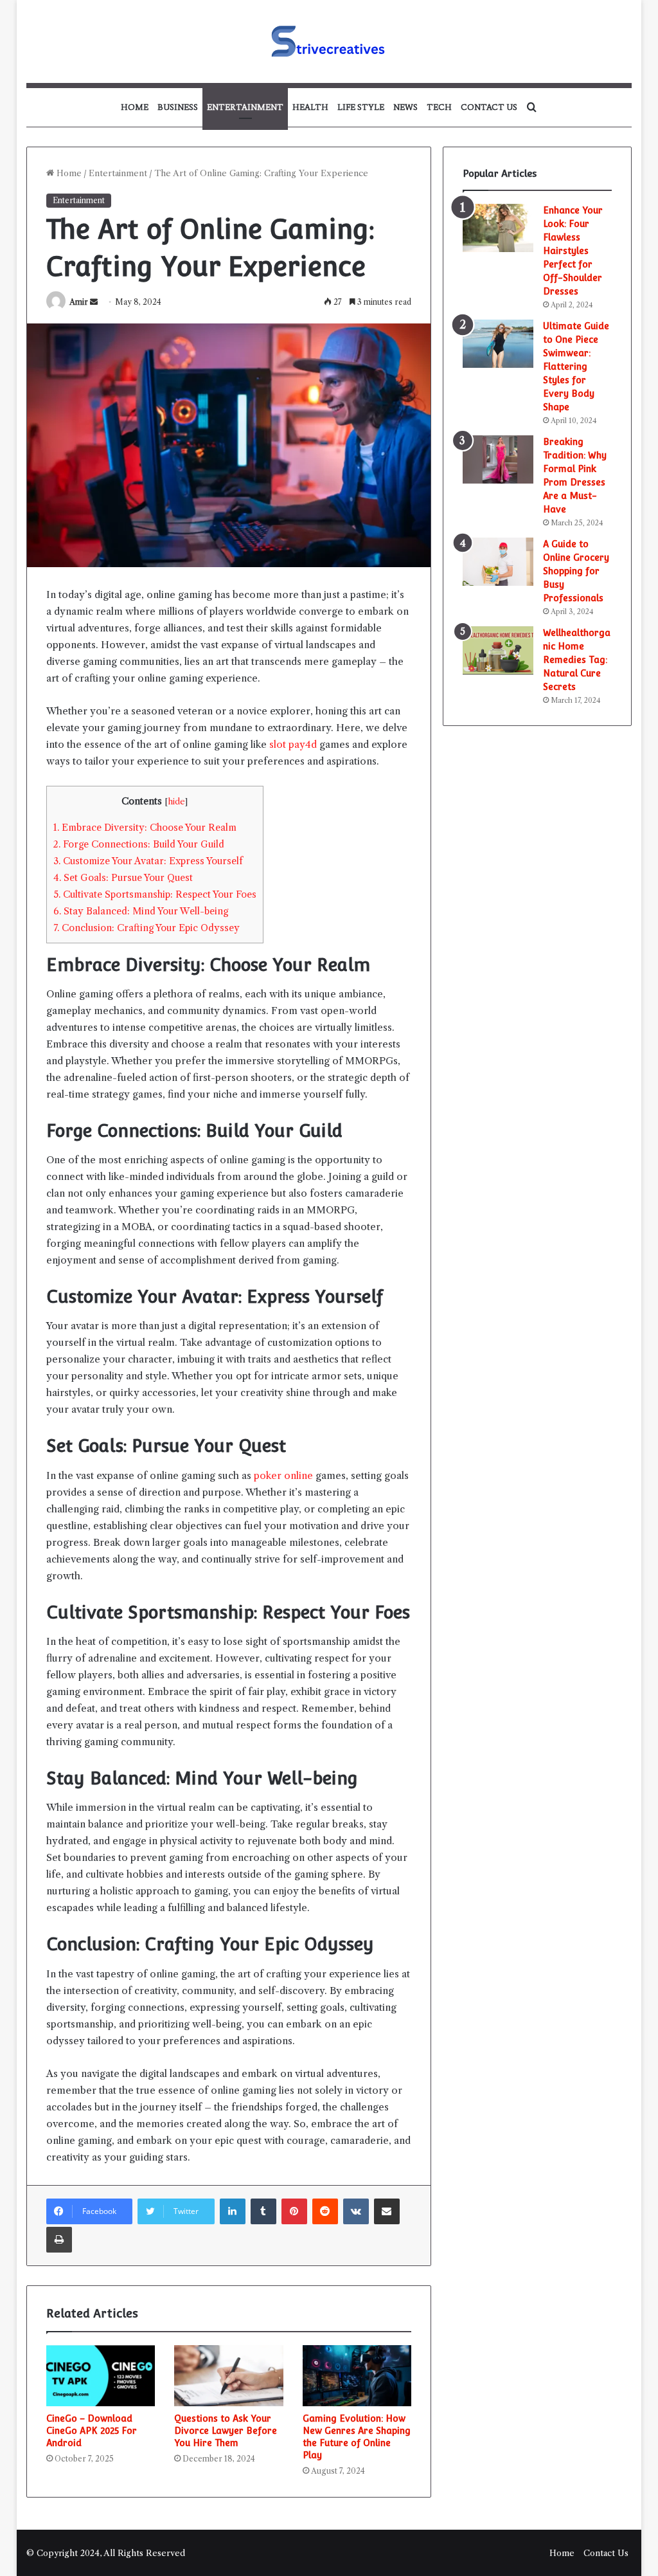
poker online (283, 1475)
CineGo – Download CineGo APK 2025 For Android (92, 2431)
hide (176, 802)
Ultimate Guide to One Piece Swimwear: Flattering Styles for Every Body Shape (576, 367)
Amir (79, 302)
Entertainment (245, 107)
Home (135, 107)
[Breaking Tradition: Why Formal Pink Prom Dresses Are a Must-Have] (498, 459)
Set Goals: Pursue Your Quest (123, 878)
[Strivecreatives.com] (329, 41)
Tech (439, 107)
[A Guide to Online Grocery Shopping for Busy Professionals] (498, 562)
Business (178, 107)
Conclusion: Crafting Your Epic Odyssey (147, 928)
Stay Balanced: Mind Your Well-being (141, 911)
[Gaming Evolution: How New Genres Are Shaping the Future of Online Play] (357, 2376)
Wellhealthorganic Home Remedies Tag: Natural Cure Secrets (577, 660)
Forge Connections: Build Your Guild (139, 844)
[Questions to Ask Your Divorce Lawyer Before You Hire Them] (229, 2376)
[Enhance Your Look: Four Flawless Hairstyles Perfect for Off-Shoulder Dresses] (498, 228)
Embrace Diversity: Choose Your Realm (145, 828)
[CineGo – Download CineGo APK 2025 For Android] (101, 2376)
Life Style (361, 107)
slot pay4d (293, 744)
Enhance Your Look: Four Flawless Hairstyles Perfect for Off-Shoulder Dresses (573, 251)
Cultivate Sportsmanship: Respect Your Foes (155, 894)
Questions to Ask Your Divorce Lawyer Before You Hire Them (226, 2431)
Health (310, 107)
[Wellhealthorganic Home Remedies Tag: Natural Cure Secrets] (498, 650)
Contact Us (489, 107)
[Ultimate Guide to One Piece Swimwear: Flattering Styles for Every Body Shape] (498, 344)
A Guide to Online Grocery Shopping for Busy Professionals (576, 571)
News (405, 107)
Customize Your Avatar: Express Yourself (148, 861)
